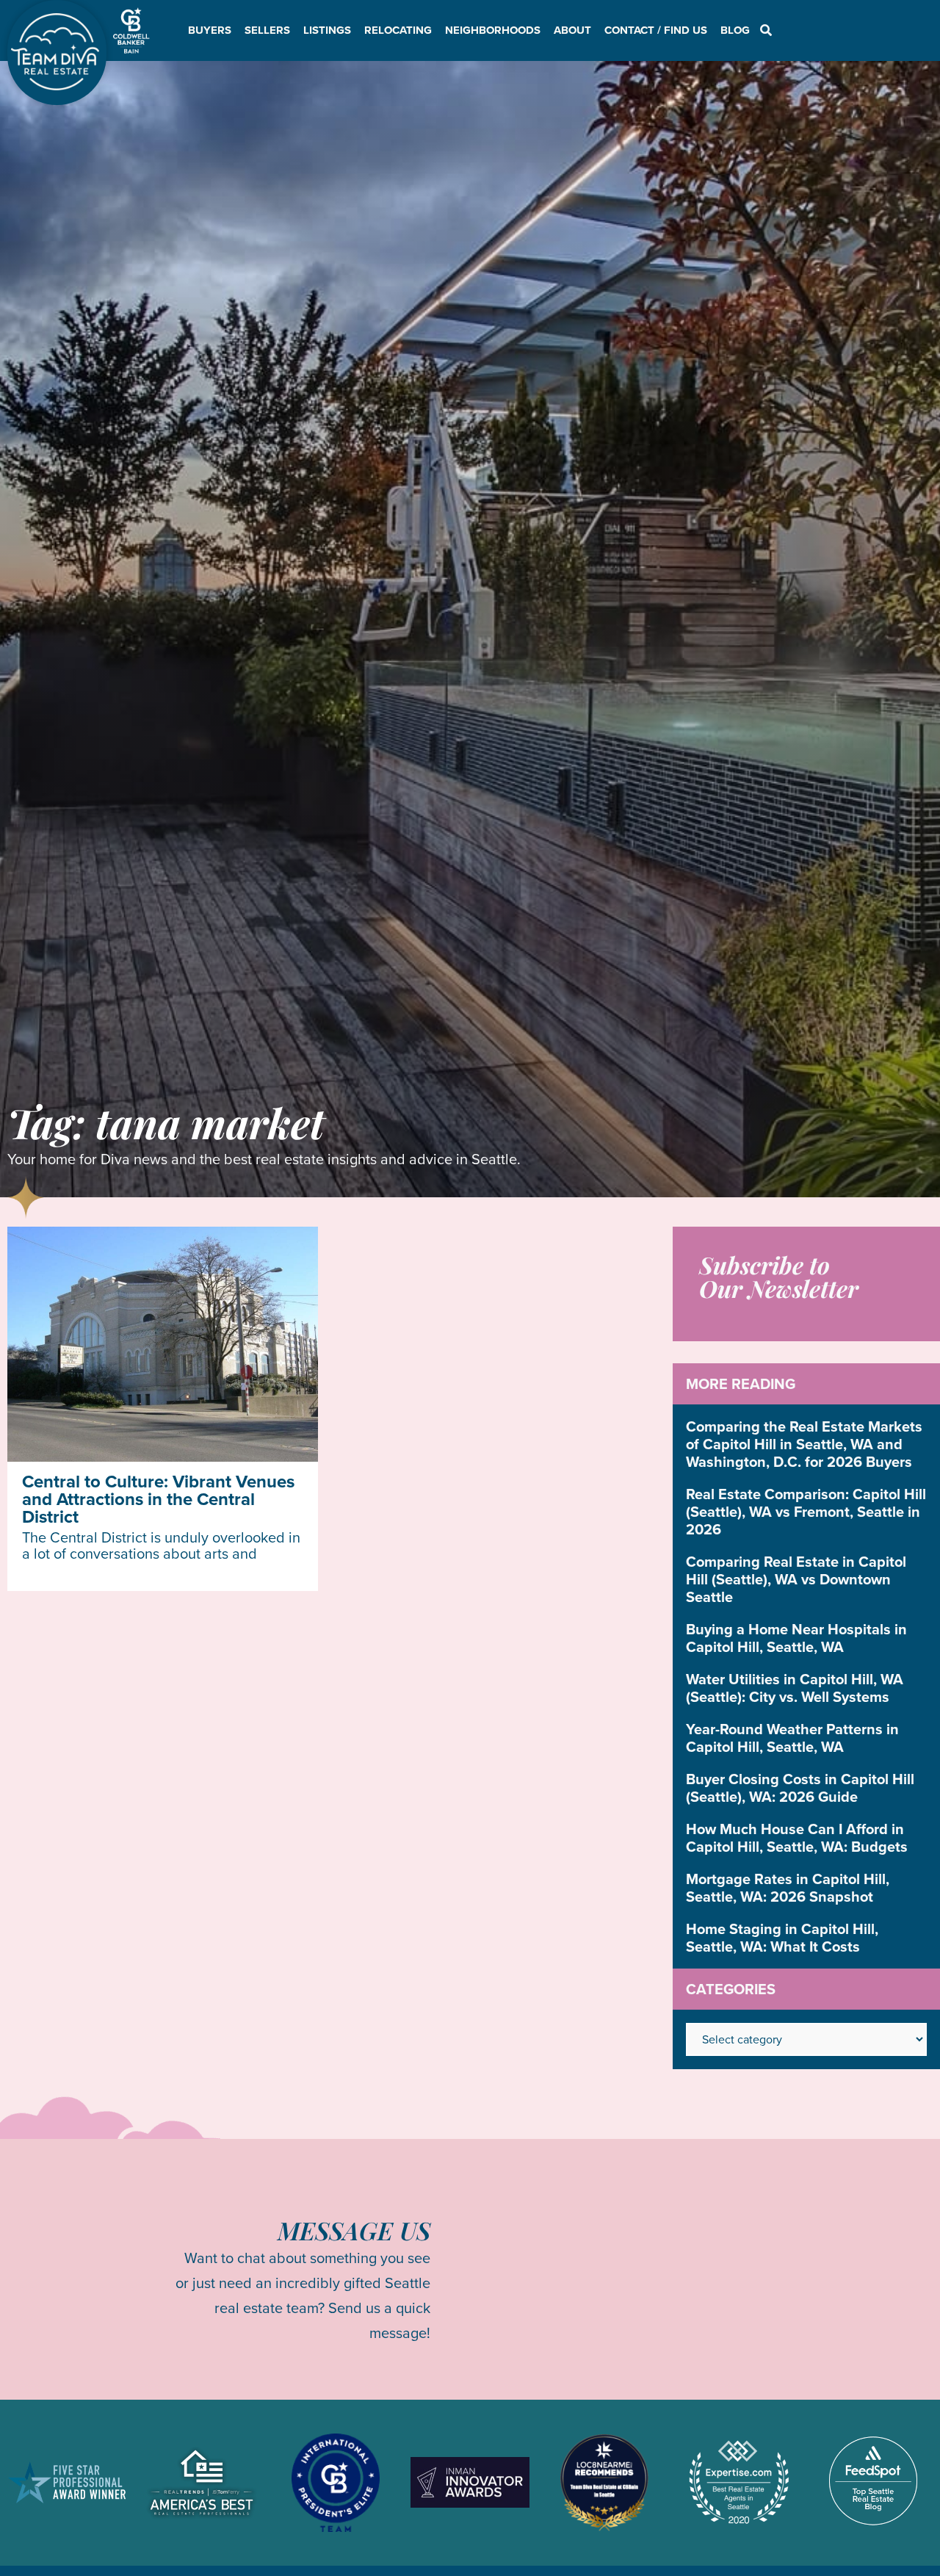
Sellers (267, 30)
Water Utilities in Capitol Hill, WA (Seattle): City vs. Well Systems (795, 1688)
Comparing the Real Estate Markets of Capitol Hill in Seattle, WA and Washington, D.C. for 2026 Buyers (804, 1444)
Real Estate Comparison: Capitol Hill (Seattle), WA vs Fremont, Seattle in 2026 (806, 1512)
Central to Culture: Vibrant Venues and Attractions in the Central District (158, 1499)
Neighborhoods (493, 30)
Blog (735, 30)
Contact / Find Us (656, 30)
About (572, 30)
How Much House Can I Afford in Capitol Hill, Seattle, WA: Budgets (797, 1838)
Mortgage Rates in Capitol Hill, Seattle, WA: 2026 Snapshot (788, 1888)
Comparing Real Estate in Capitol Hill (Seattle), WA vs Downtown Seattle (796, 1579)
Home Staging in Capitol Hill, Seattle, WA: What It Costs (782, 1938)
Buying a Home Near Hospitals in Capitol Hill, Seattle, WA (796, 1638)
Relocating (398, 30)
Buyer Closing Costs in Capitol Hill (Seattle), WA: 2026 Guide (800, 1788)
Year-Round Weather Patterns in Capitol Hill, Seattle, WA (792, 1738)
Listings (327, 30)
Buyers (210, 30)
